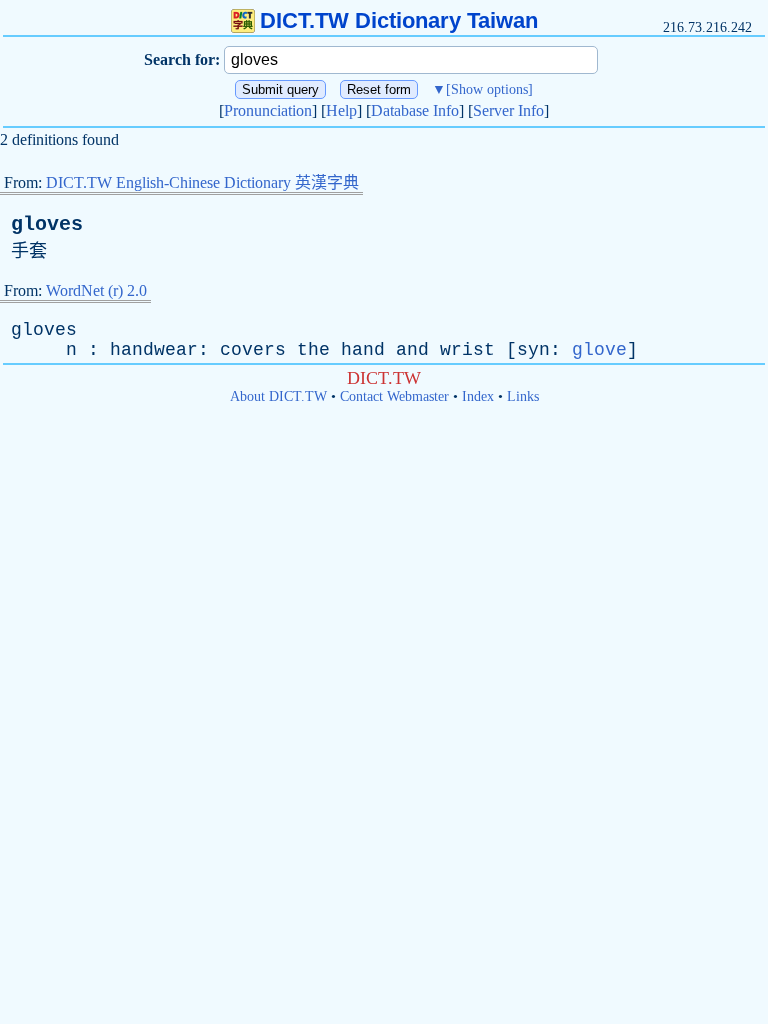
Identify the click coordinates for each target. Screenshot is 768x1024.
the (313, 350)
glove (599, 350)
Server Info (508, 110)
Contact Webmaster (394, 396)
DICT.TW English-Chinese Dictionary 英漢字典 (202, 182)
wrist (467, 350)
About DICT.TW (278, 396)
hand (363, 350)
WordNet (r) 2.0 (96, 290)
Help (341, 110)
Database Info (415, 110)
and (412, 350)
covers (253, 350)
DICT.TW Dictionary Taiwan (399, 20)
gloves (47, 224)
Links (523, 396)
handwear (154, 350)
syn (533, 350)
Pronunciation (268, 110)
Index (478, 396)
